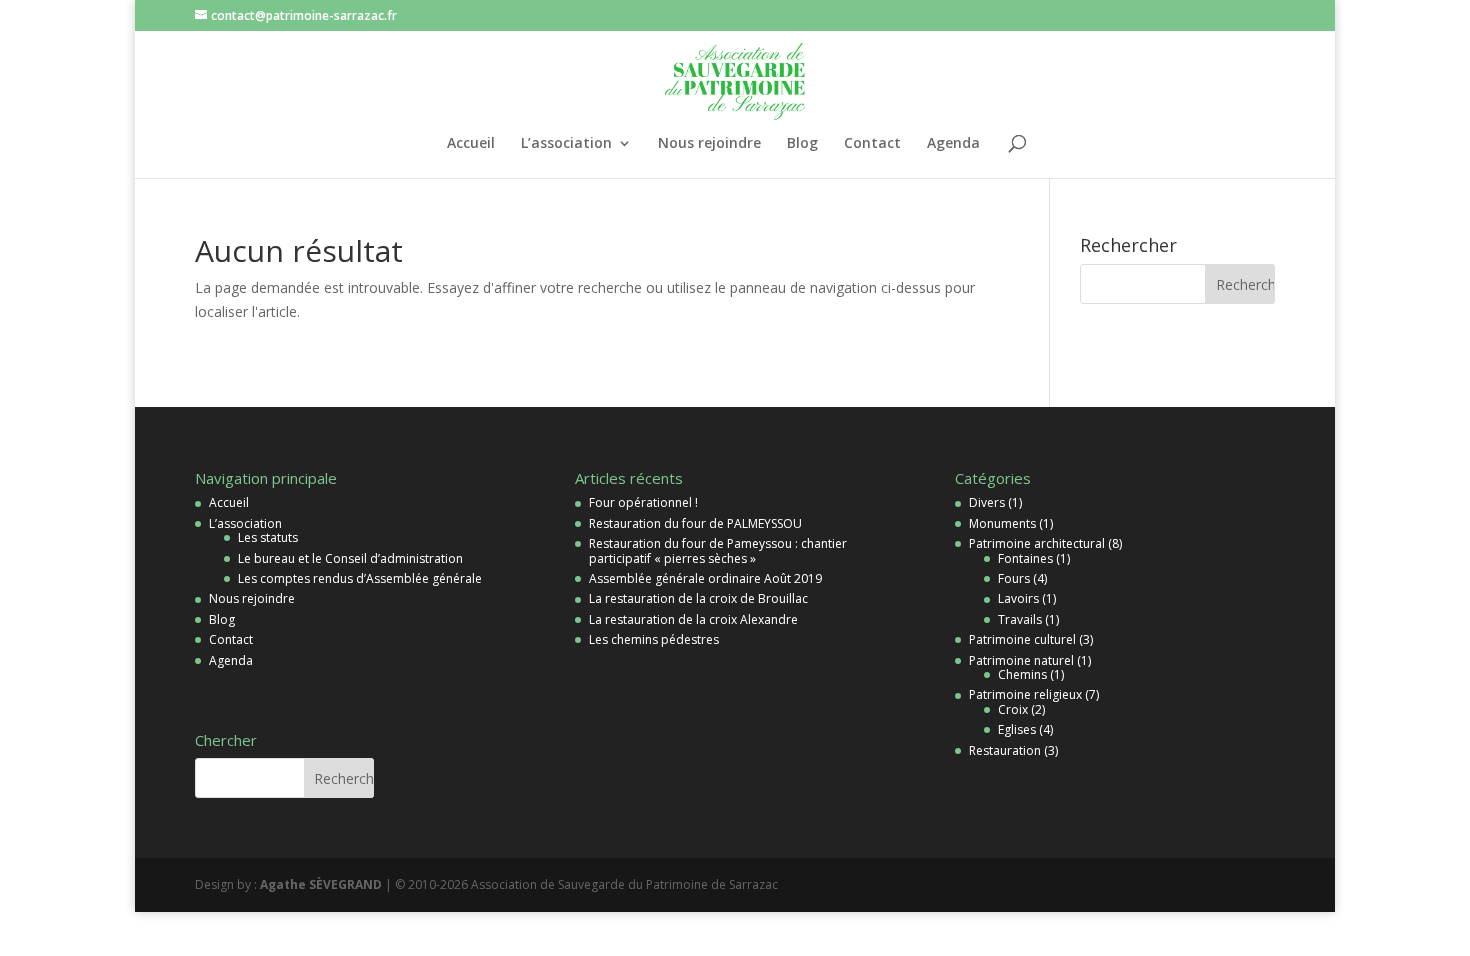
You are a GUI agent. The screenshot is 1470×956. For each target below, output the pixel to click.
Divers (987, 502)
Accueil (471, 144)
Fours (1014, 578)
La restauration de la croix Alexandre (693, 619)
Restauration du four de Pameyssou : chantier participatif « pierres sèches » (718, 550)
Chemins (1022, 674)
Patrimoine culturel (1022, 639)
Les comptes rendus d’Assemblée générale (360, 578)
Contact (872, 144)
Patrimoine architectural (1037, 543)
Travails (1020, 619)
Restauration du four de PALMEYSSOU (695, 523)
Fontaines (1025, 558)
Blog (802, 144)
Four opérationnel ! (643, 502)
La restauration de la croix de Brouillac (698, 598)
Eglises (1017, 729)
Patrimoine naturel (1021, 660)
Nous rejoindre (709, 144)
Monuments (1002, 523)
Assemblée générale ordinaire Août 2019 (705, 578)
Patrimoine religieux (1025, 694)
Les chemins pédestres (654, 639)
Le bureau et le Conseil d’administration (350, 558)
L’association (566, 144)
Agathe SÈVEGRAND (321, 884)
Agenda (953, 144)
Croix (1013, 709)
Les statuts (268, 537)
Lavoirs (1018, 598)
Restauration (1005, 750)
